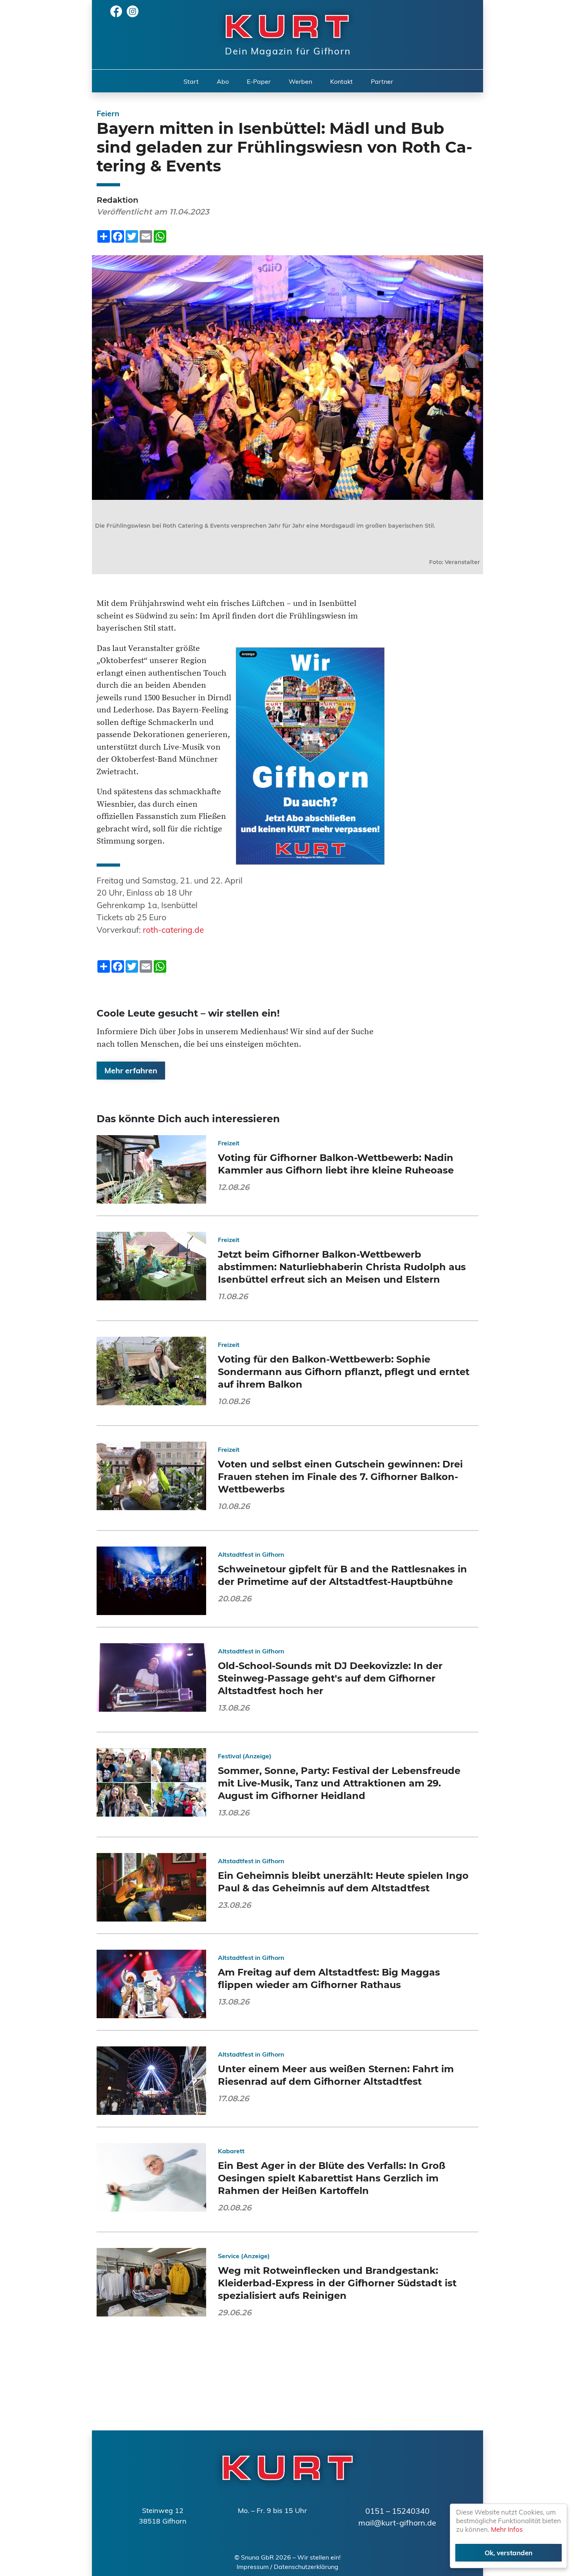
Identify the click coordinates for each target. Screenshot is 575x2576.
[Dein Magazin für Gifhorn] (283, 26)
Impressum (253, 2567)
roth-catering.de (173, 930)
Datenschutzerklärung (306, 2567)
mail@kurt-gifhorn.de (397, 2523)
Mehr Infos (507, 2529)
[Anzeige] (310, 755)
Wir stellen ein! (319, 2557)
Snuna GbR (258, 2557)
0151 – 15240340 (397, 2511)
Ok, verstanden (509, 2553)
